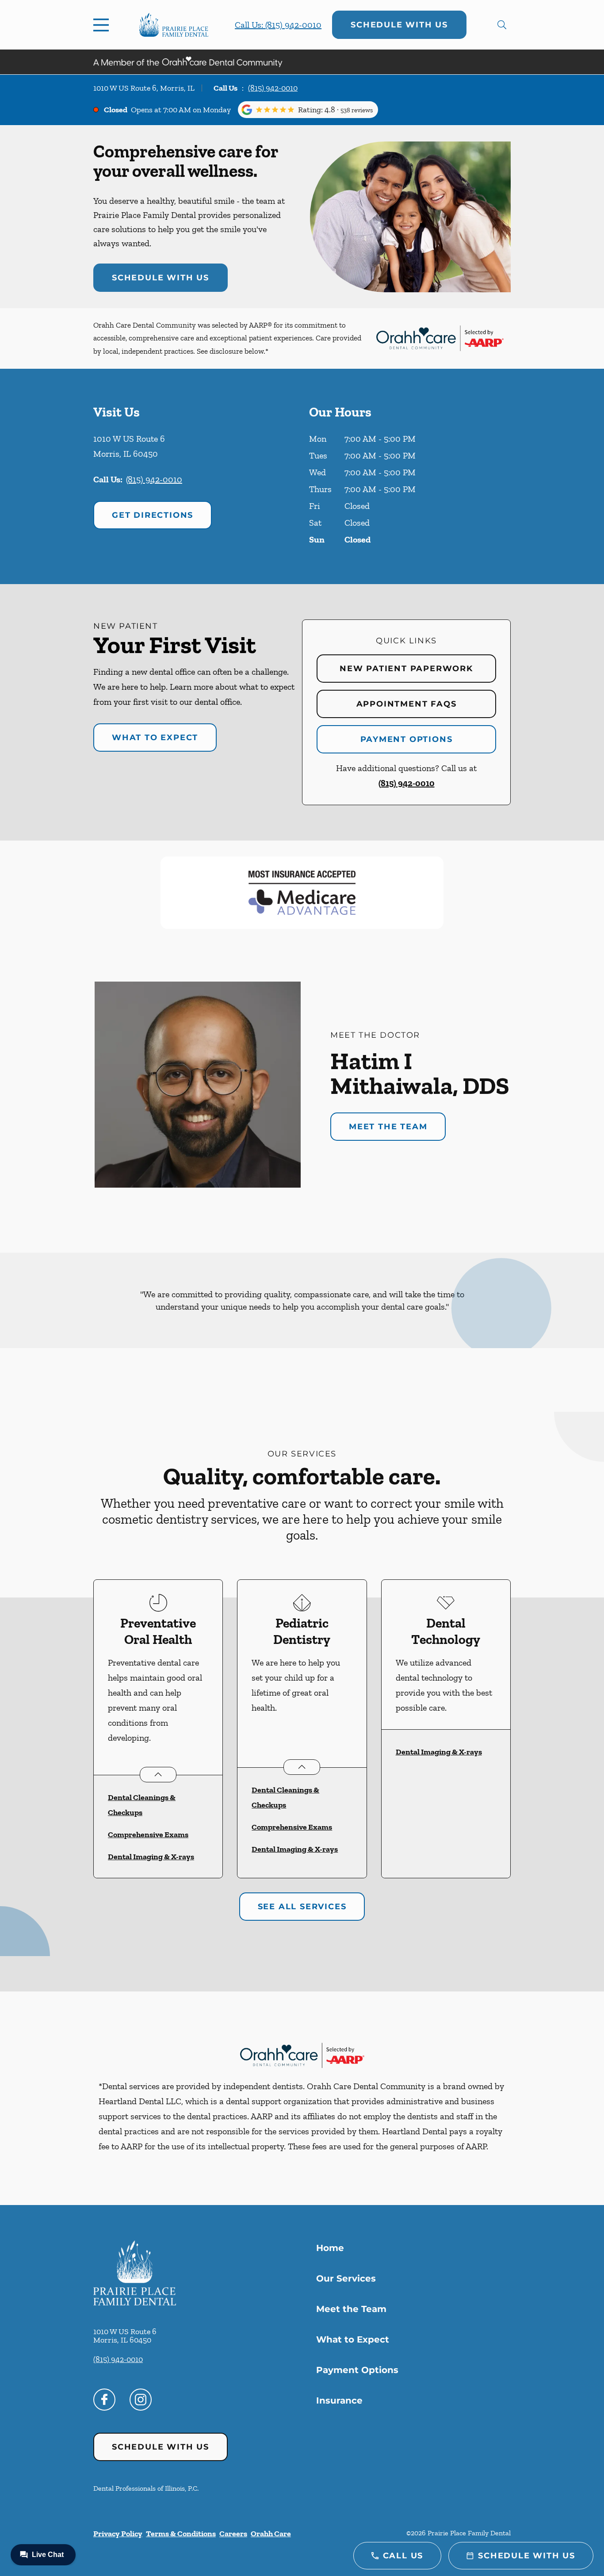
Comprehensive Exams (148, 1835)
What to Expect (155, 738)
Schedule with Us (399, 25)
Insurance (339, 2400)
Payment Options (407, 739)
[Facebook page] (104, 2400)
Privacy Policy (118, 2534)
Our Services (346, 2278)
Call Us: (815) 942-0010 (278, 25)
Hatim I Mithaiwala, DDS (420, 1073)
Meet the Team (388, 1127)
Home (330, 2248)
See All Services (302, 1907)
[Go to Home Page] (174, 25)
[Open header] (103, 25)
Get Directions (153, 515)
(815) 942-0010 (273, 88)
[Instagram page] (141, 2400)
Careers (233, 2534)
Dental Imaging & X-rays (151, 1857)
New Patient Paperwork (406, 669)
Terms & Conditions (181, 2534)
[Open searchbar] (502, 25)
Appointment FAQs (407, 704)
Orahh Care (271, 2534)
